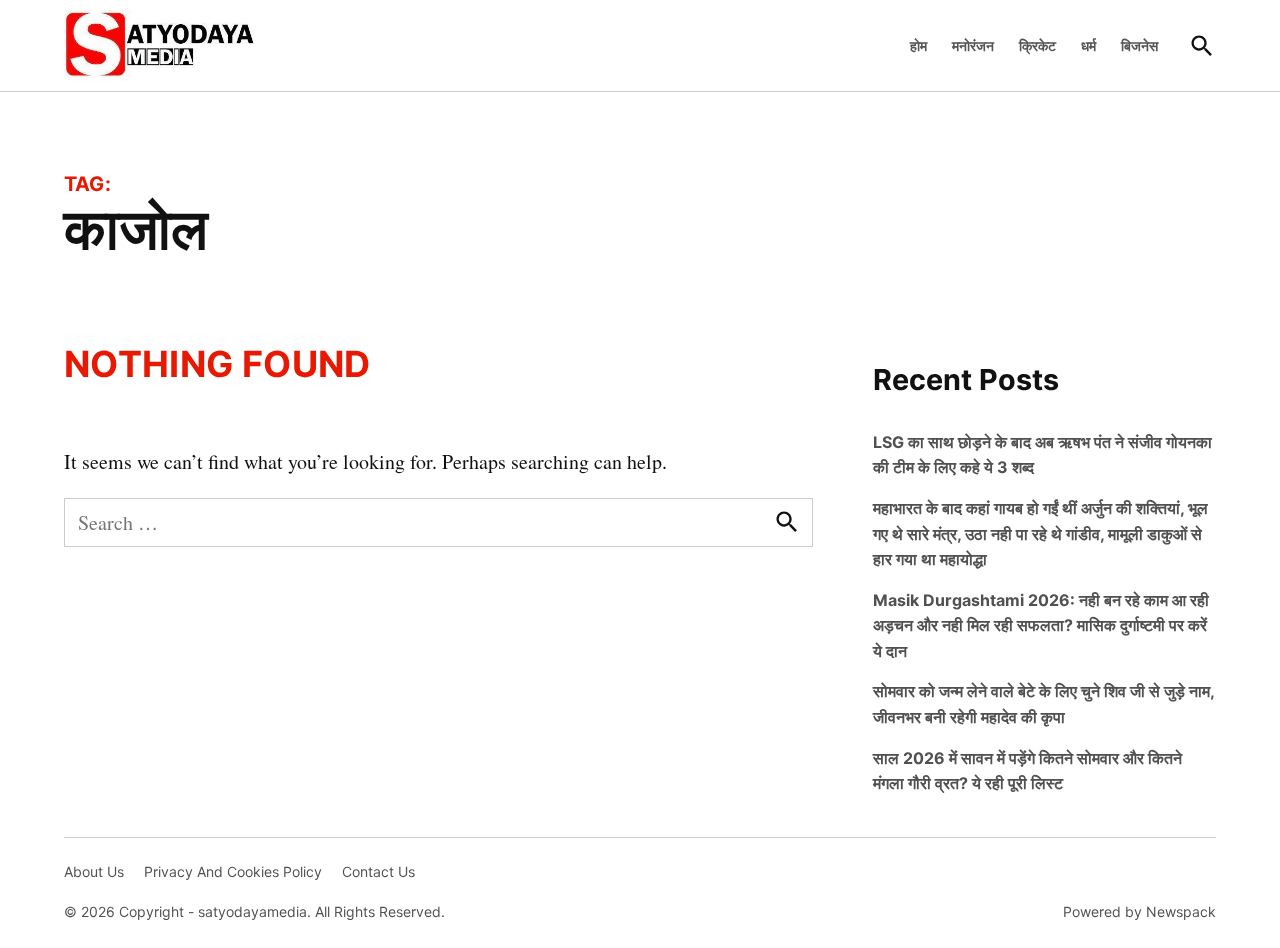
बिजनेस (1139, 45)
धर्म (1088, 45)
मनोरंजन (973, 45)
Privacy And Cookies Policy (233, 871)
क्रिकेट (1037, 45)
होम (918, 45)
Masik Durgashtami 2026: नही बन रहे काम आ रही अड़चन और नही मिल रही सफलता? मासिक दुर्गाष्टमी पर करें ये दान (1041, 625)
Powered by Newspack (1139, 911)
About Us (94, 871)
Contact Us (378, 871)
